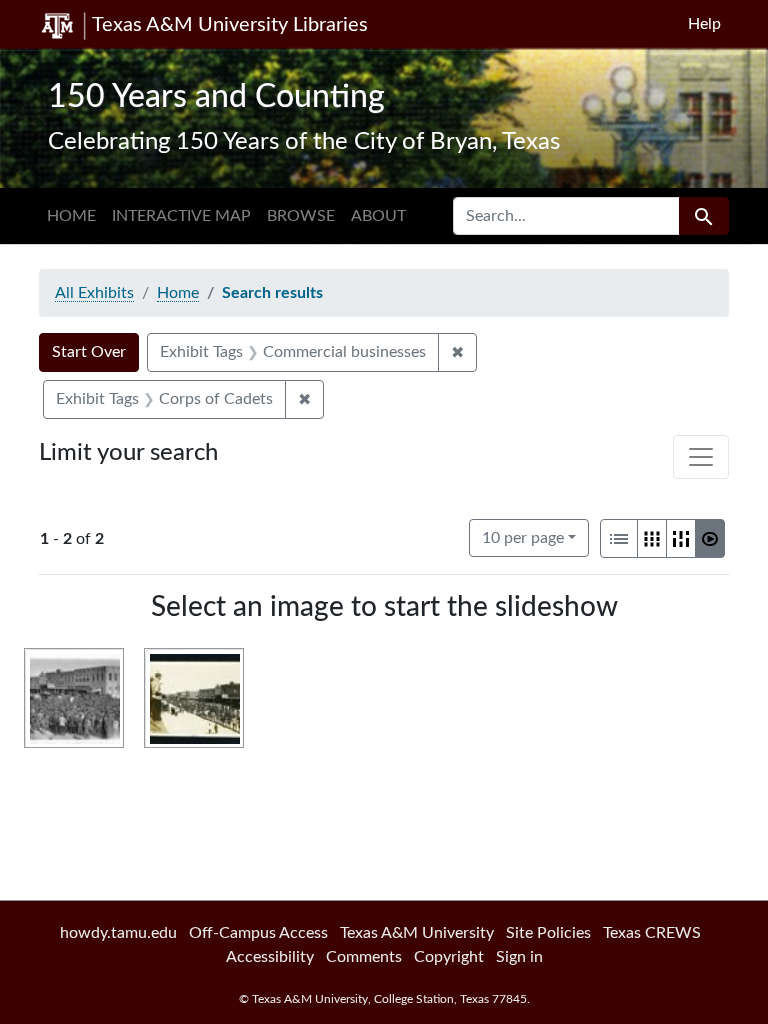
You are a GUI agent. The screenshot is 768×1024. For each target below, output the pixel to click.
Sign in (519, 957)
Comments (364, 957)
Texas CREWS (652, 933)
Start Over (89, 352)
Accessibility (270, 957)
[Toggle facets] (701, 457)
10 (523, 537)
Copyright (449, 957)
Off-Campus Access (258, 933)
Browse (301, 216)
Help (704, 24)
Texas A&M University (417, 933)
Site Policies (548, 933)
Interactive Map (181, 216)
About (378, 216)
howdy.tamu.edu (118, 933)
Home (71, 216)
